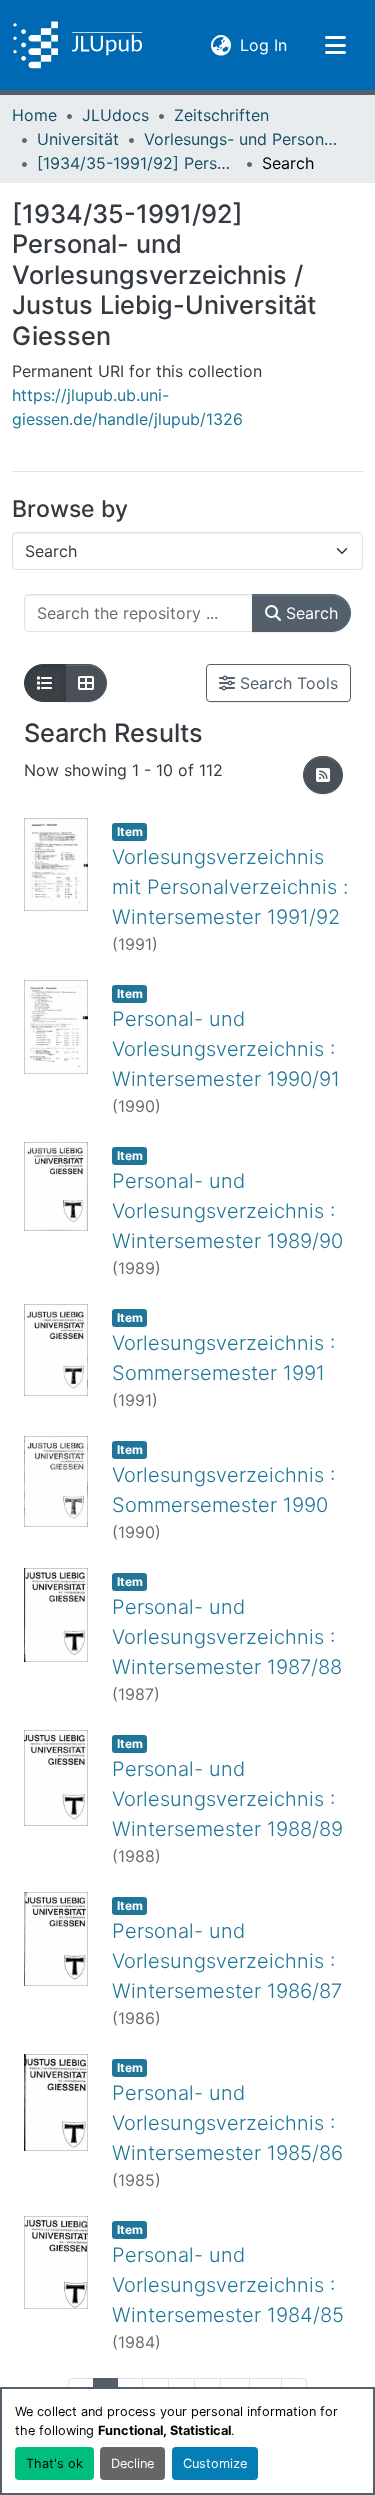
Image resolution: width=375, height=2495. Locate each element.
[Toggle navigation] (335, 45)
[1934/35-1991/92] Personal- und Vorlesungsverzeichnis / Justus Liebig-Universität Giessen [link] (137, 163)
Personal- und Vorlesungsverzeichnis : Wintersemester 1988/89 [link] (227, 1799)
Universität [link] (78, 139)
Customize (215, 2463)
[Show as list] (45, 683)
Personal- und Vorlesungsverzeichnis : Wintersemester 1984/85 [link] (228, 2285)
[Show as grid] (86, 683)
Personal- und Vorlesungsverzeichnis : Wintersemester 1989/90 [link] (227, 1211)
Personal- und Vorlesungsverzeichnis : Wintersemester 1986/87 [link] (227, 1961)
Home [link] (34, 115)
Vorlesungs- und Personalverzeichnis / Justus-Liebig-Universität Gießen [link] (244, 139)
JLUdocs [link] (115, 115)
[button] (77, 45)
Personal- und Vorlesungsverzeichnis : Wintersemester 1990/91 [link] (226, 1049)
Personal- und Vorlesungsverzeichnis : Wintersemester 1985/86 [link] (227, 2123)
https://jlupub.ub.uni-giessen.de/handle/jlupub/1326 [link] (127, 407)
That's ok (54, 2463)
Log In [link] (263, 44)
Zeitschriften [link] (221, 115)
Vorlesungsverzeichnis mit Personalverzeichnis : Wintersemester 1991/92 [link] (230, 887)
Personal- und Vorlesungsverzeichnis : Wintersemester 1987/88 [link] (227, 1637)
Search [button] (309, 613)
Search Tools (286, 683)
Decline (132, 2463)
